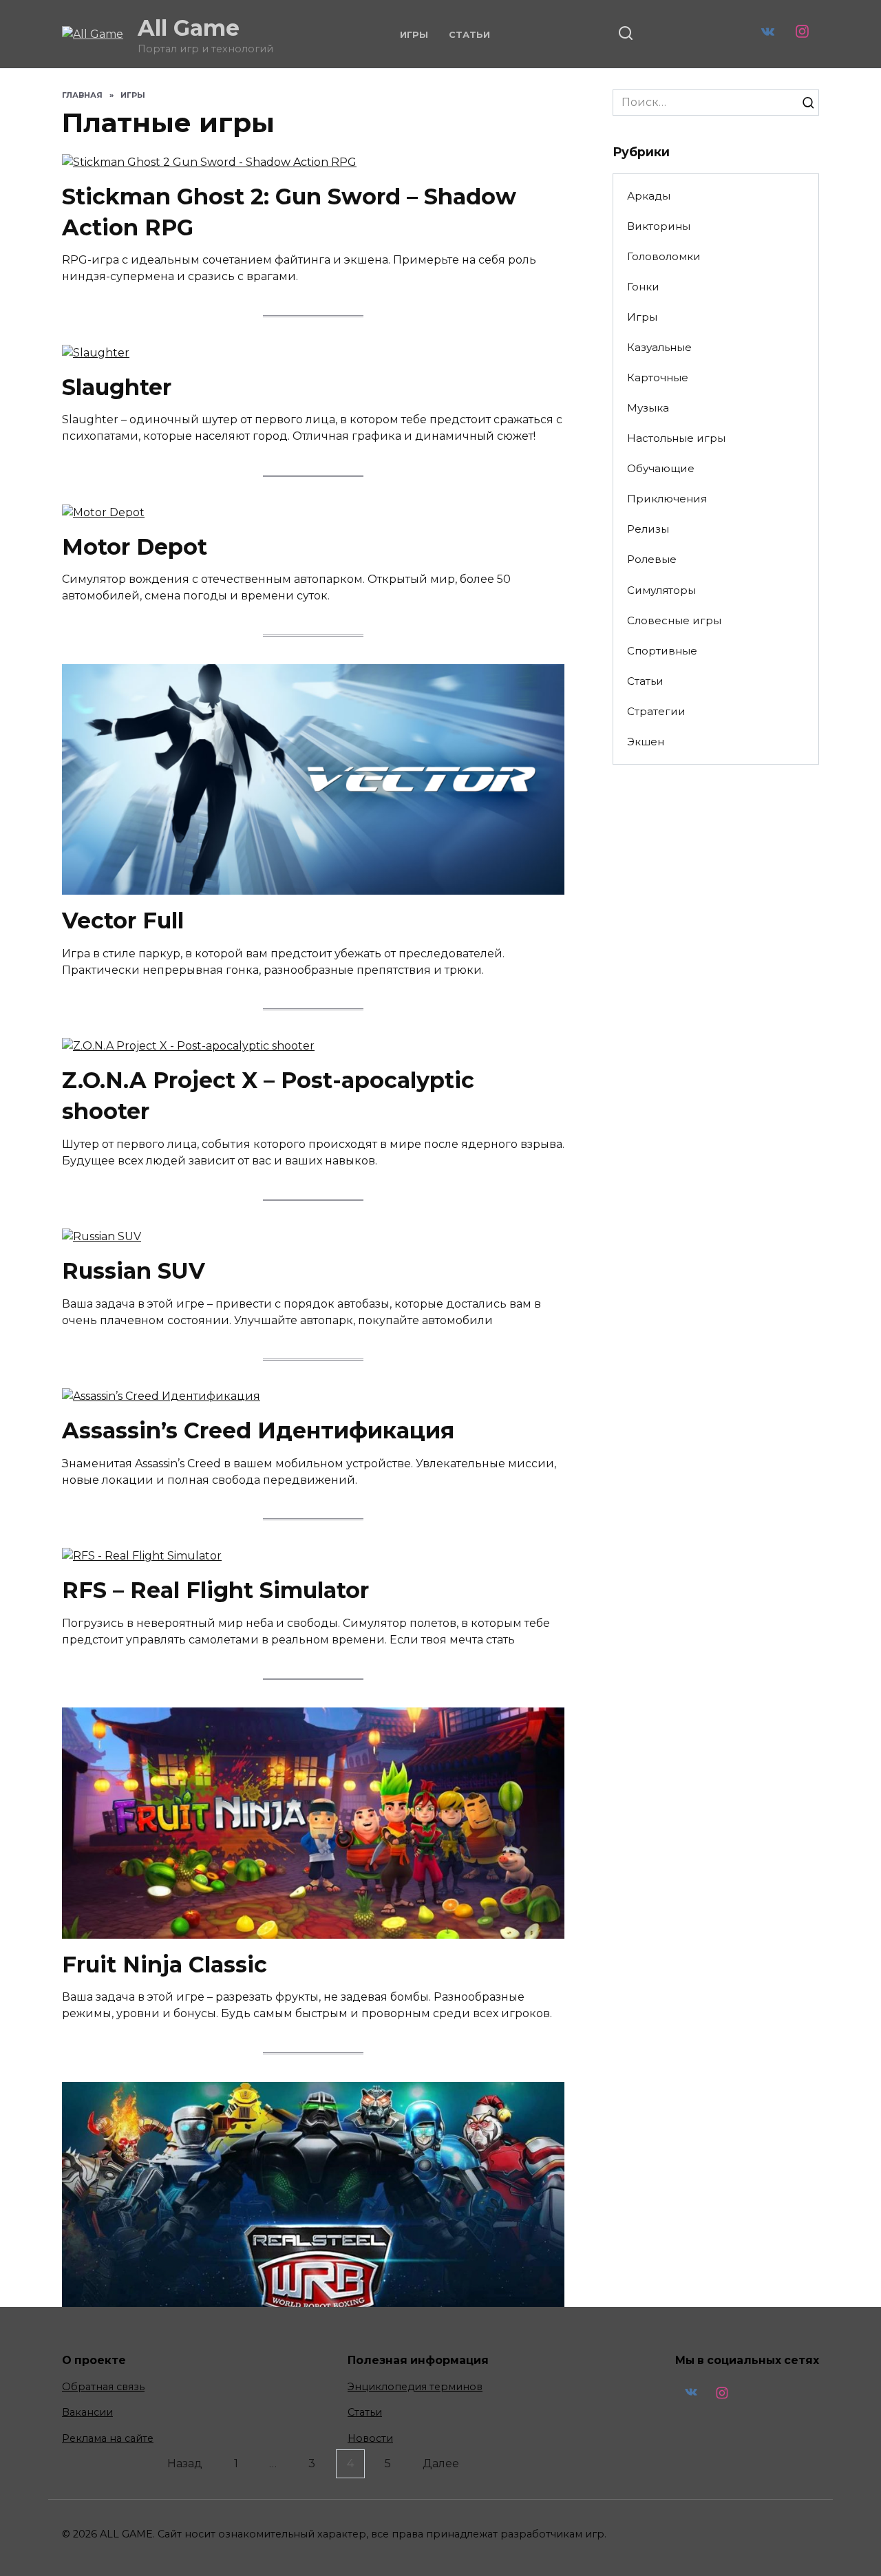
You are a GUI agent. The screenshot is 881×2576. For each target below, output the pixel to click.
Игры (414, 35)
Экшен (646, 742)
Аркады (649, 196)
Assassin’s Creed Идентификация (258, 1430)
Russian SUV (134, 1271)
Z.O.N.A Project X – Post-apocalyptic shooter (268, 1096)
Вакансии (87, 2412)
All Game (189, 28)
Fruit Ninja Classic (164, 1965)
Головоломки (664, 256)
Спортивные (662, 651)
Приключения (667, 499)
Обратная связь (103, 2387)
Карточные (658, 377)
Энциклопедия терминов (415, 2387)
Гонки (643, 287)
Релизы (648, 529)
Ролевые (652, 559)
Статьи (469, 35)
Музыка (648, 408)
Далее (441, 2463)
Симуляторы (661, 590)
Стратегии (656, 711)
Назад (185, 2463)
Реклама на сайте (108, 2438)
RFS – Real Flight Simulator (215, 1590)
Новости (370, 2438)
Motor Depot (135, 547)
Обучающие (661, 468)
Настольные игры (676, 438)
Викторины (659, 226)
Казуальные (659, 347)
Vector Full (123, 920)
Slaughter (117, 387)
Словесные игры (674, 620)
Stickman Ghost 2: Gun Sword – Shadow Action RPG (289, 212)
